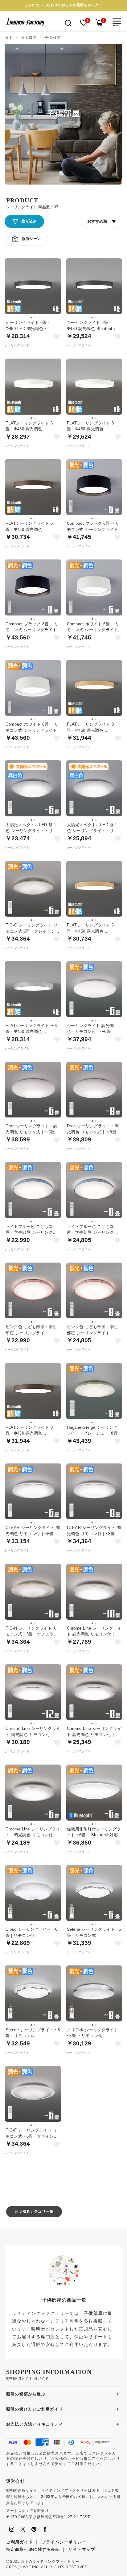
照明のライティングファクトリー (50, 2562)
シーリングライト (17, 345)
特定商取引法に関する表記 (33, 2549)
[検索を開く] (68, 23)
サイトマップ (82, 2549)
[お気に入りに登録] (57, 337)
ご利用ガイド (20, 2542)
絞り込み (29, 221)
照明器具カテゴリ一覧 (34, 2212)
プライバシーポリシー (64, 2542)
